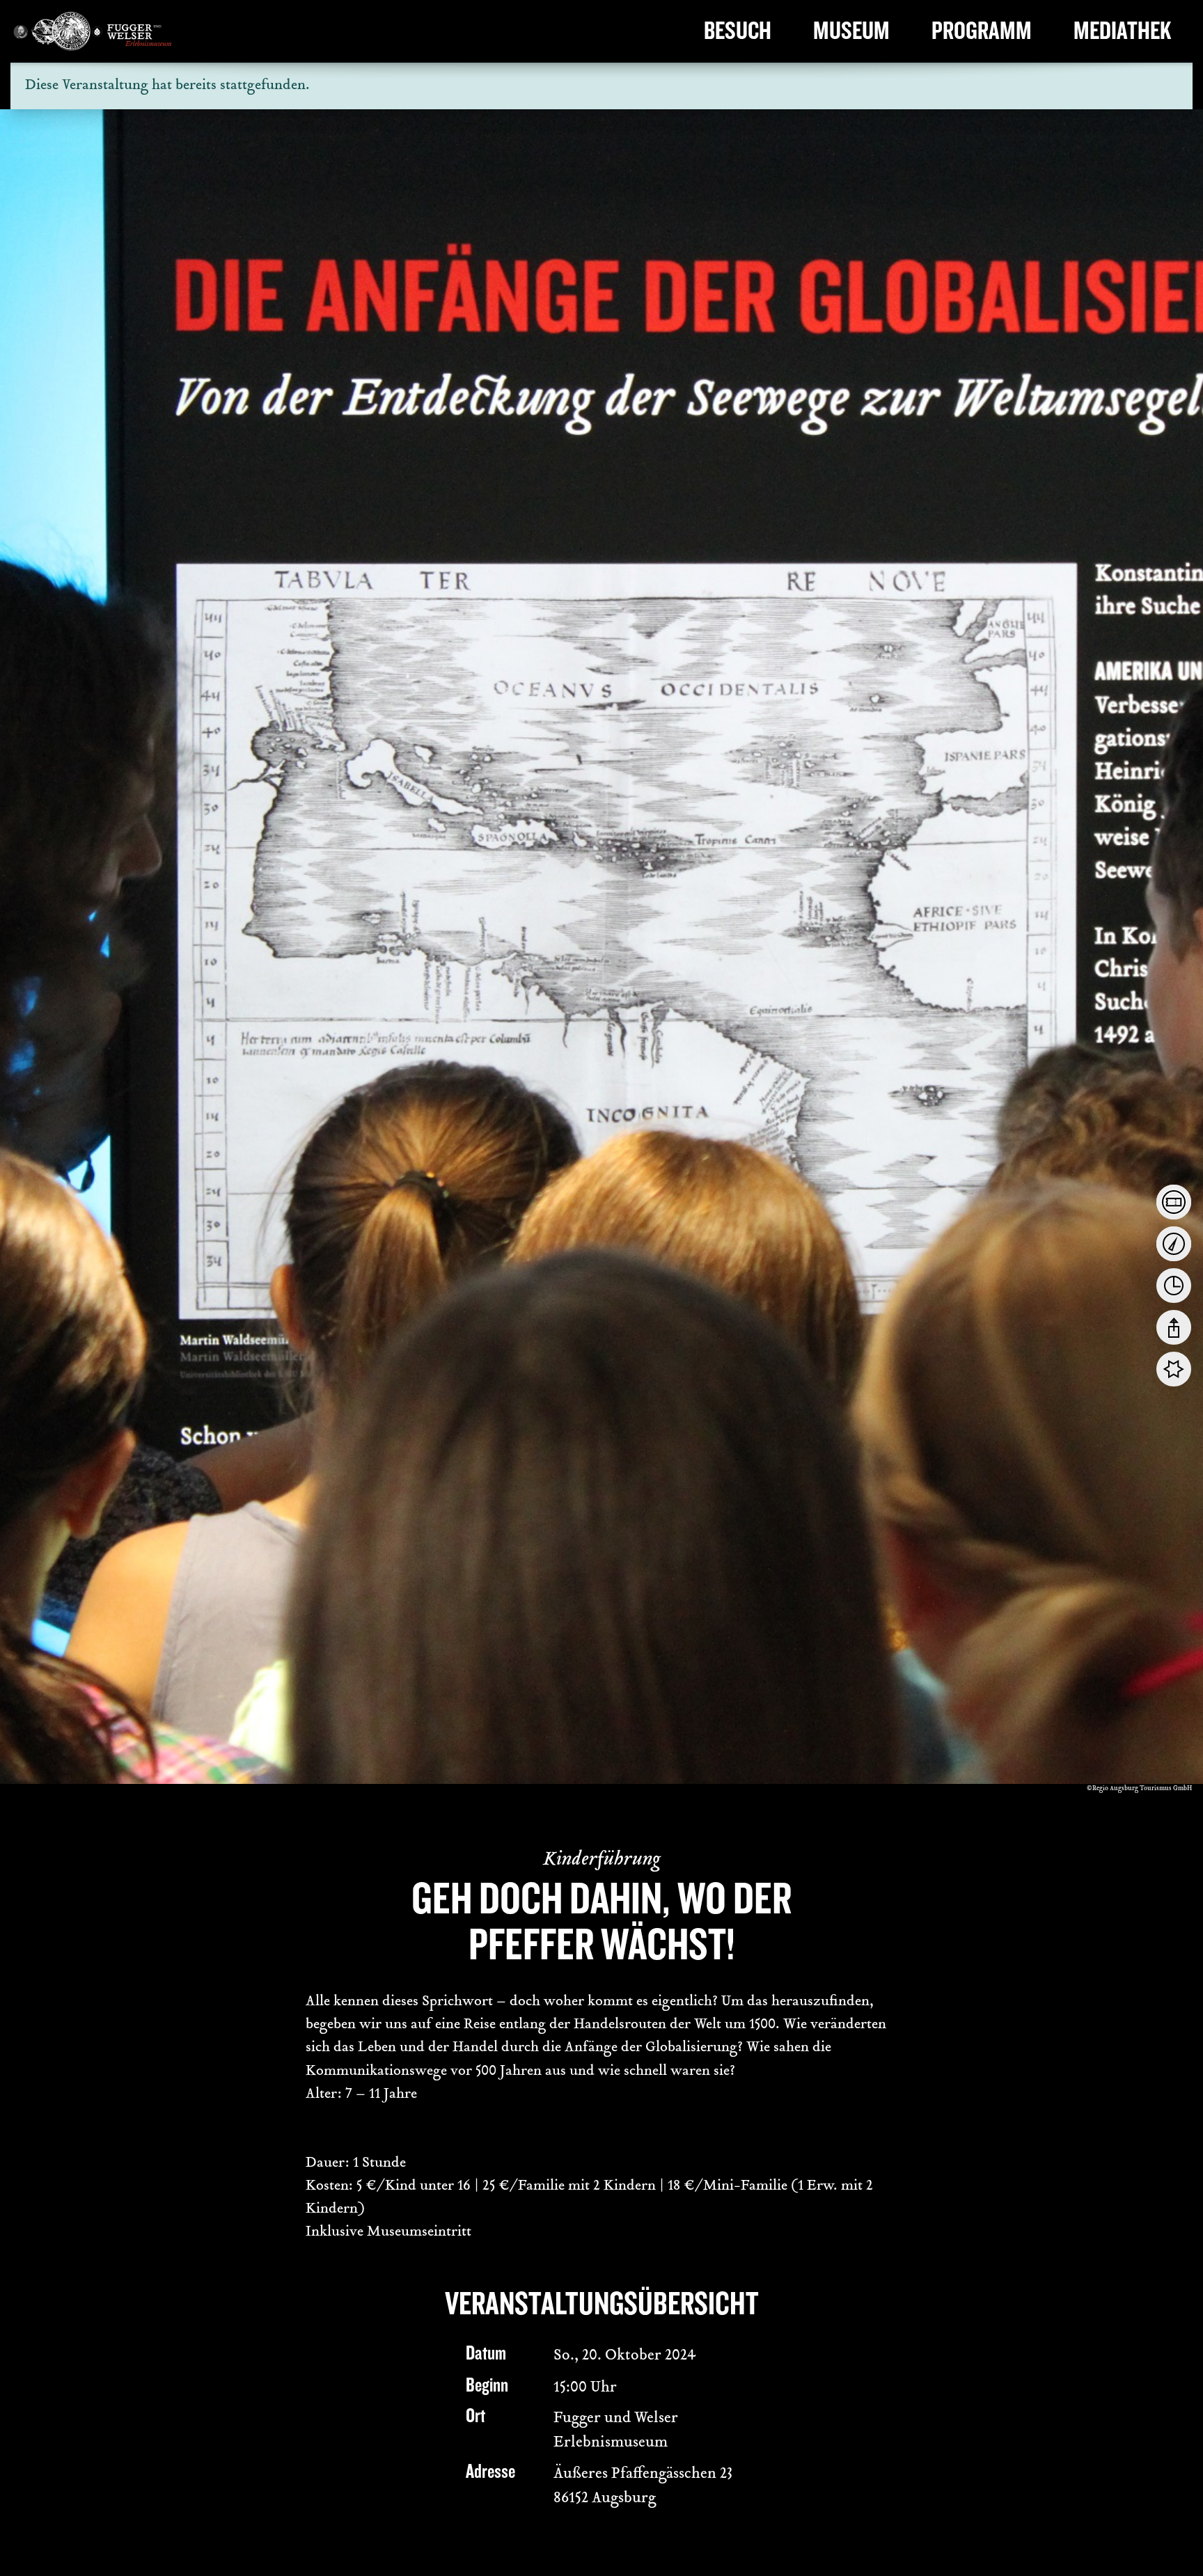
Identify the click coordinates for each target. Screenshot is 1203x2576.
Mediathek (1123, 31)
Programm (982, 31)
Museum (851, 31)
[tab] (1174, 1202)
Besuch (738, 31)
